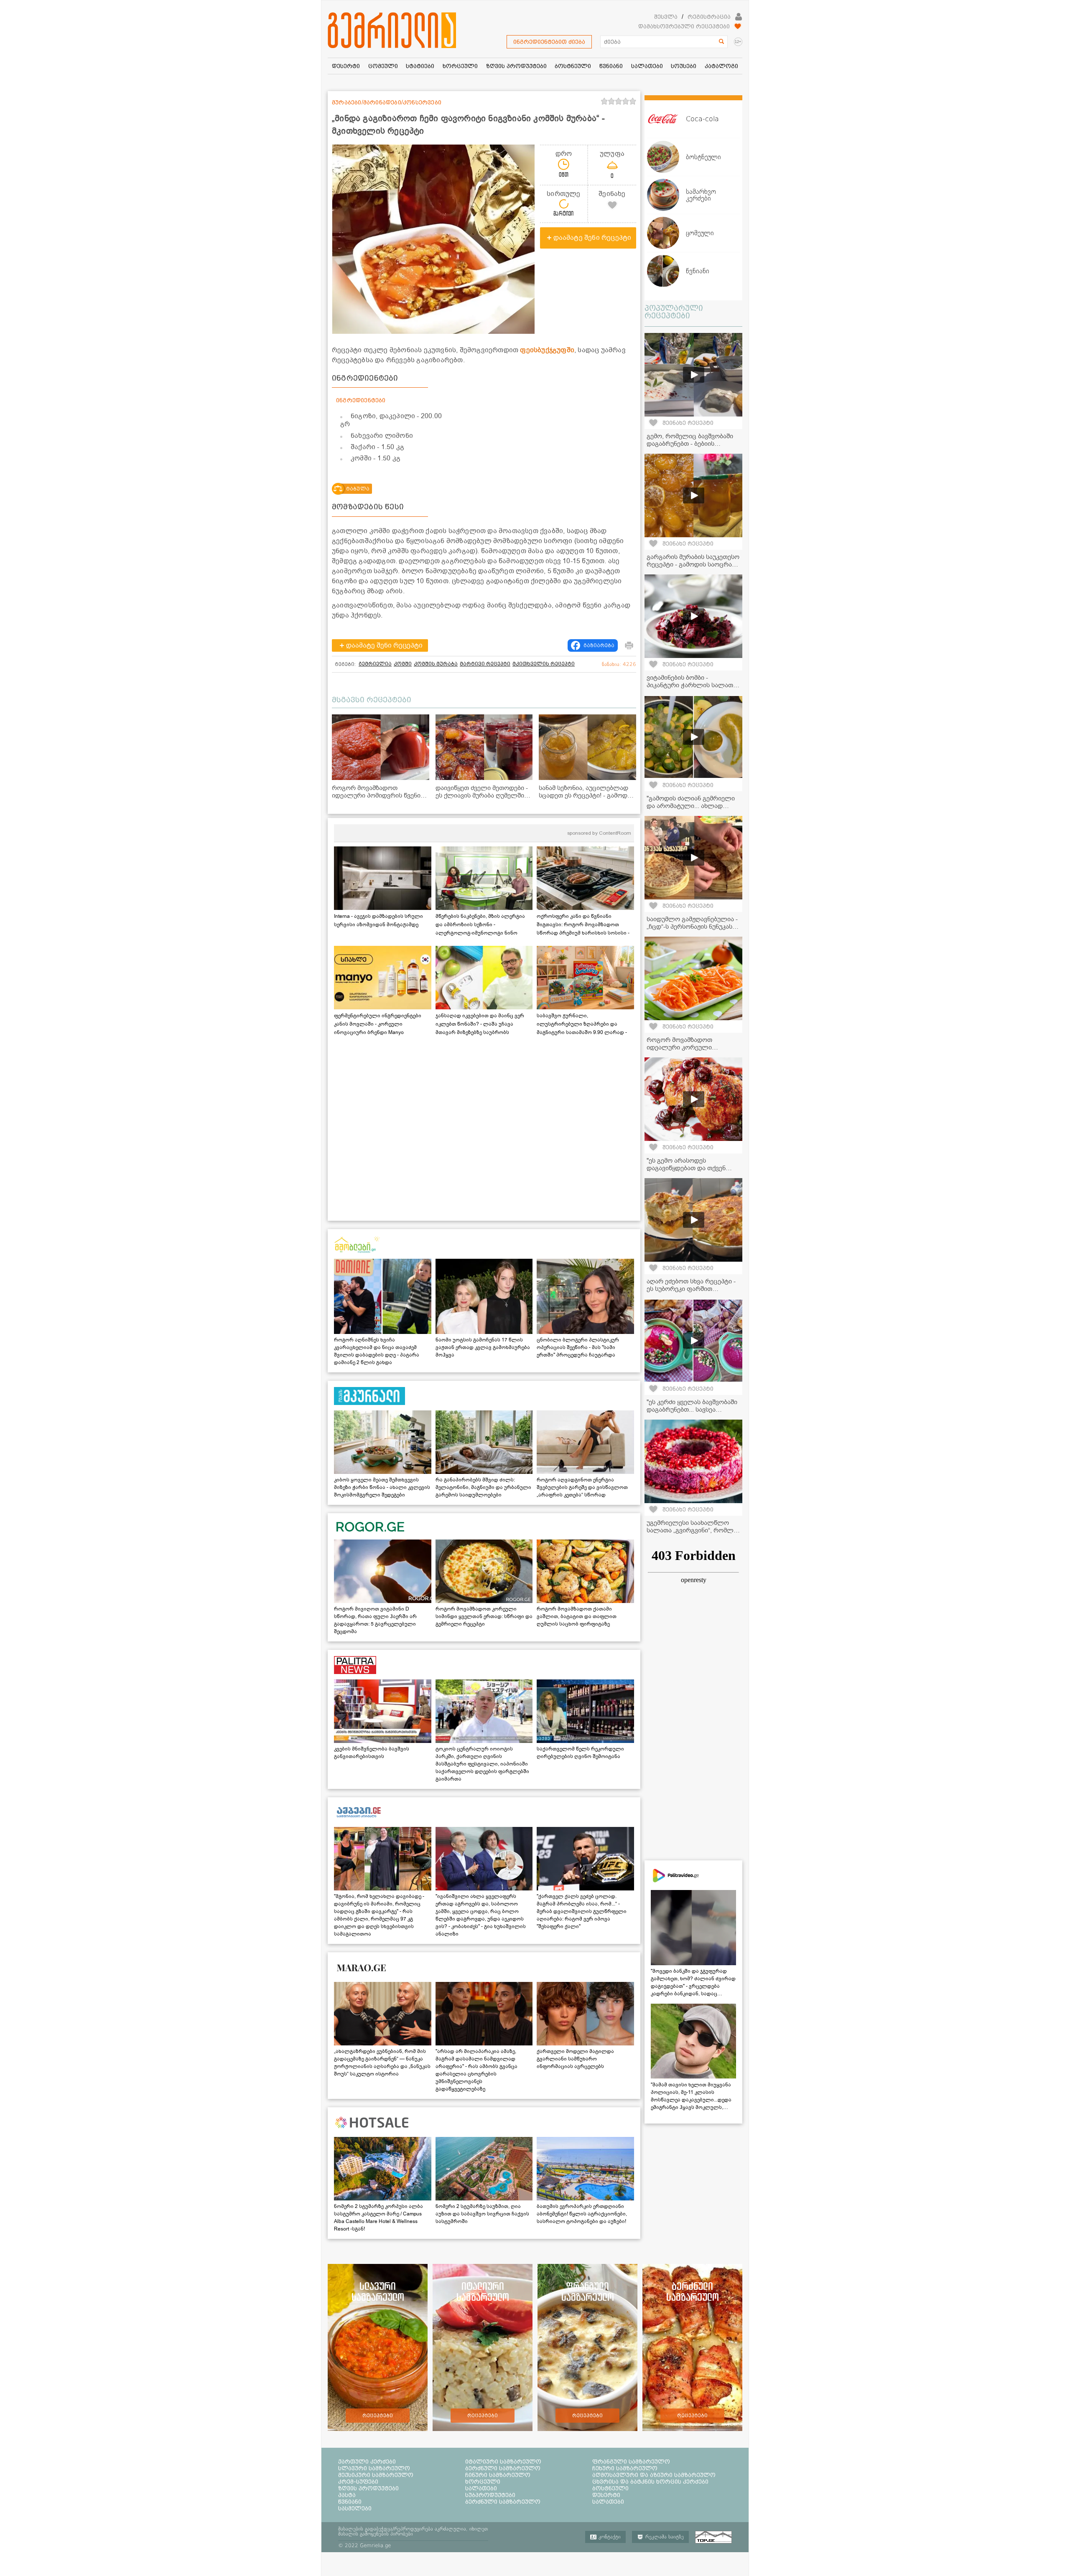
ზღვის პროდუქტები (368, 2488)
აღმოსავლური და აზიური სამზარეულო (654, 2475)
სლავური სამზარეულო (374, 2468)
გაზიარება (599, 645)
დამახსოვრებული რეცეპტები (684, 26)
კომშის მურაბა (436, 664)
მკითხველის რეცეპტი (544, 664)
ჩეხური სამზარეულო (625, 2468)
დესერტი (606, 2495)
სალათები (481, 2488)
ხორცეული (483, 2482)
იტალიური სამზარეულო (503, 2462)
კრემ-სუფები (358, 2482)
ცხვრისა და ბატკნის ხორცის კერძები (650, 2482)
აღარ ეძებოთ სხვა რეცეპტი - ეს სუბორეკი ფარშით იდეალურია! (691, 1289)
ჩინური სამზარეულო (498, 2475)
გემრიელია (375, 664)
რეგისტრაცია (709, 17)
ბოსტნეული (610, 2488)
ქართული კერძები (367, 2462)
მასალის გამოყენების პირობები (376, 2534)
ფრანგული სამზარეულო (631, 2462)
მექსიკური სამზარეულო (376, 2475)
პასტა (347, 2495)
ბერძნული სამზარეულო (503, 2468)
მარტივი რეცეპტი (485, 664)
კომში (403, 664)
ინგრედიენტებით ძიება (549, 42)
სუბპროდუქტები (490, 2495)
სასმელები (355, 2508)
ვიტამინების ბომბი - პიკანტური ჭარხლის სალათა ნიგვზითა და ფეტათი (692, 685)
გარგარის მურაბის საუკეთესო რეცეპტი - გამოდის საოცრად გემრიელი (693, 564)
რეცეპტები (378, 2416)
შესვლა (666, 17)
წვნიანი (350, 2502)
